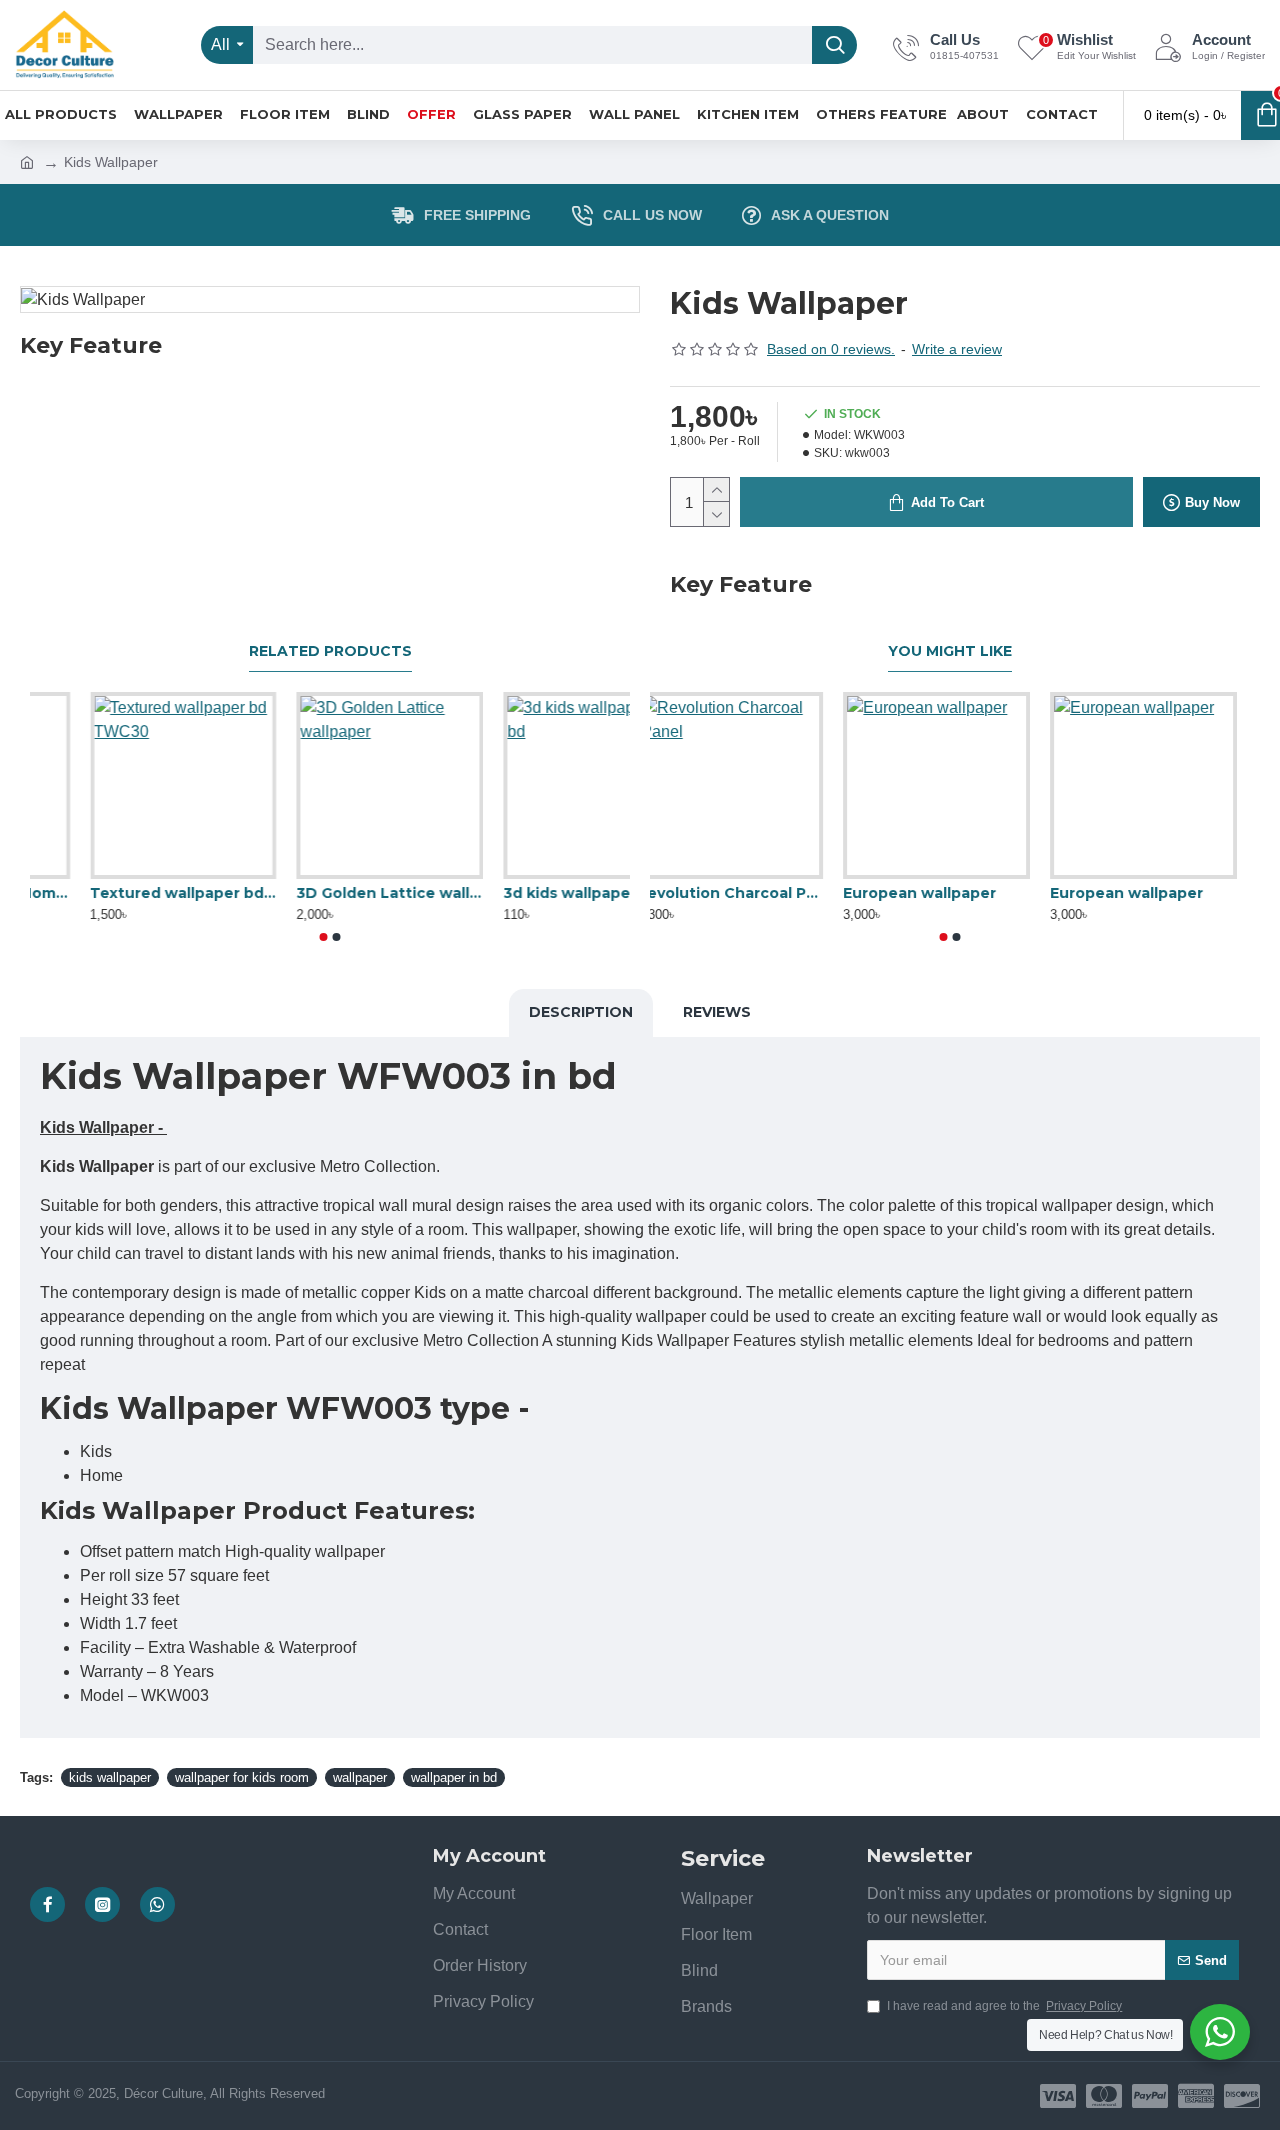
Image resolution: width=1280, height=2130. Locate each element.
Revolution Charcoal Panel (950, 893)
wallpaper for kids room (242, 1777)
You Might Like (950, 651)
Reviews (717, 1012)
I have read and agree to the (1004, 2006)
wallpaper (360, 1777)
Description (581, 1012)
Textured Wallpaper (726, 893)
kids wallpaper (110, 1777)
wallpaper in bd (454, 1777)
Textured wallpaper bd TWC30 (330, 893)
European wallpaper (1139, 893)
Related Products (330, 651)
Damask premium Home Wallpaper (123, 893)
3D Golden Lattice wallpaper (536, 893)
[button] (324, 937)
